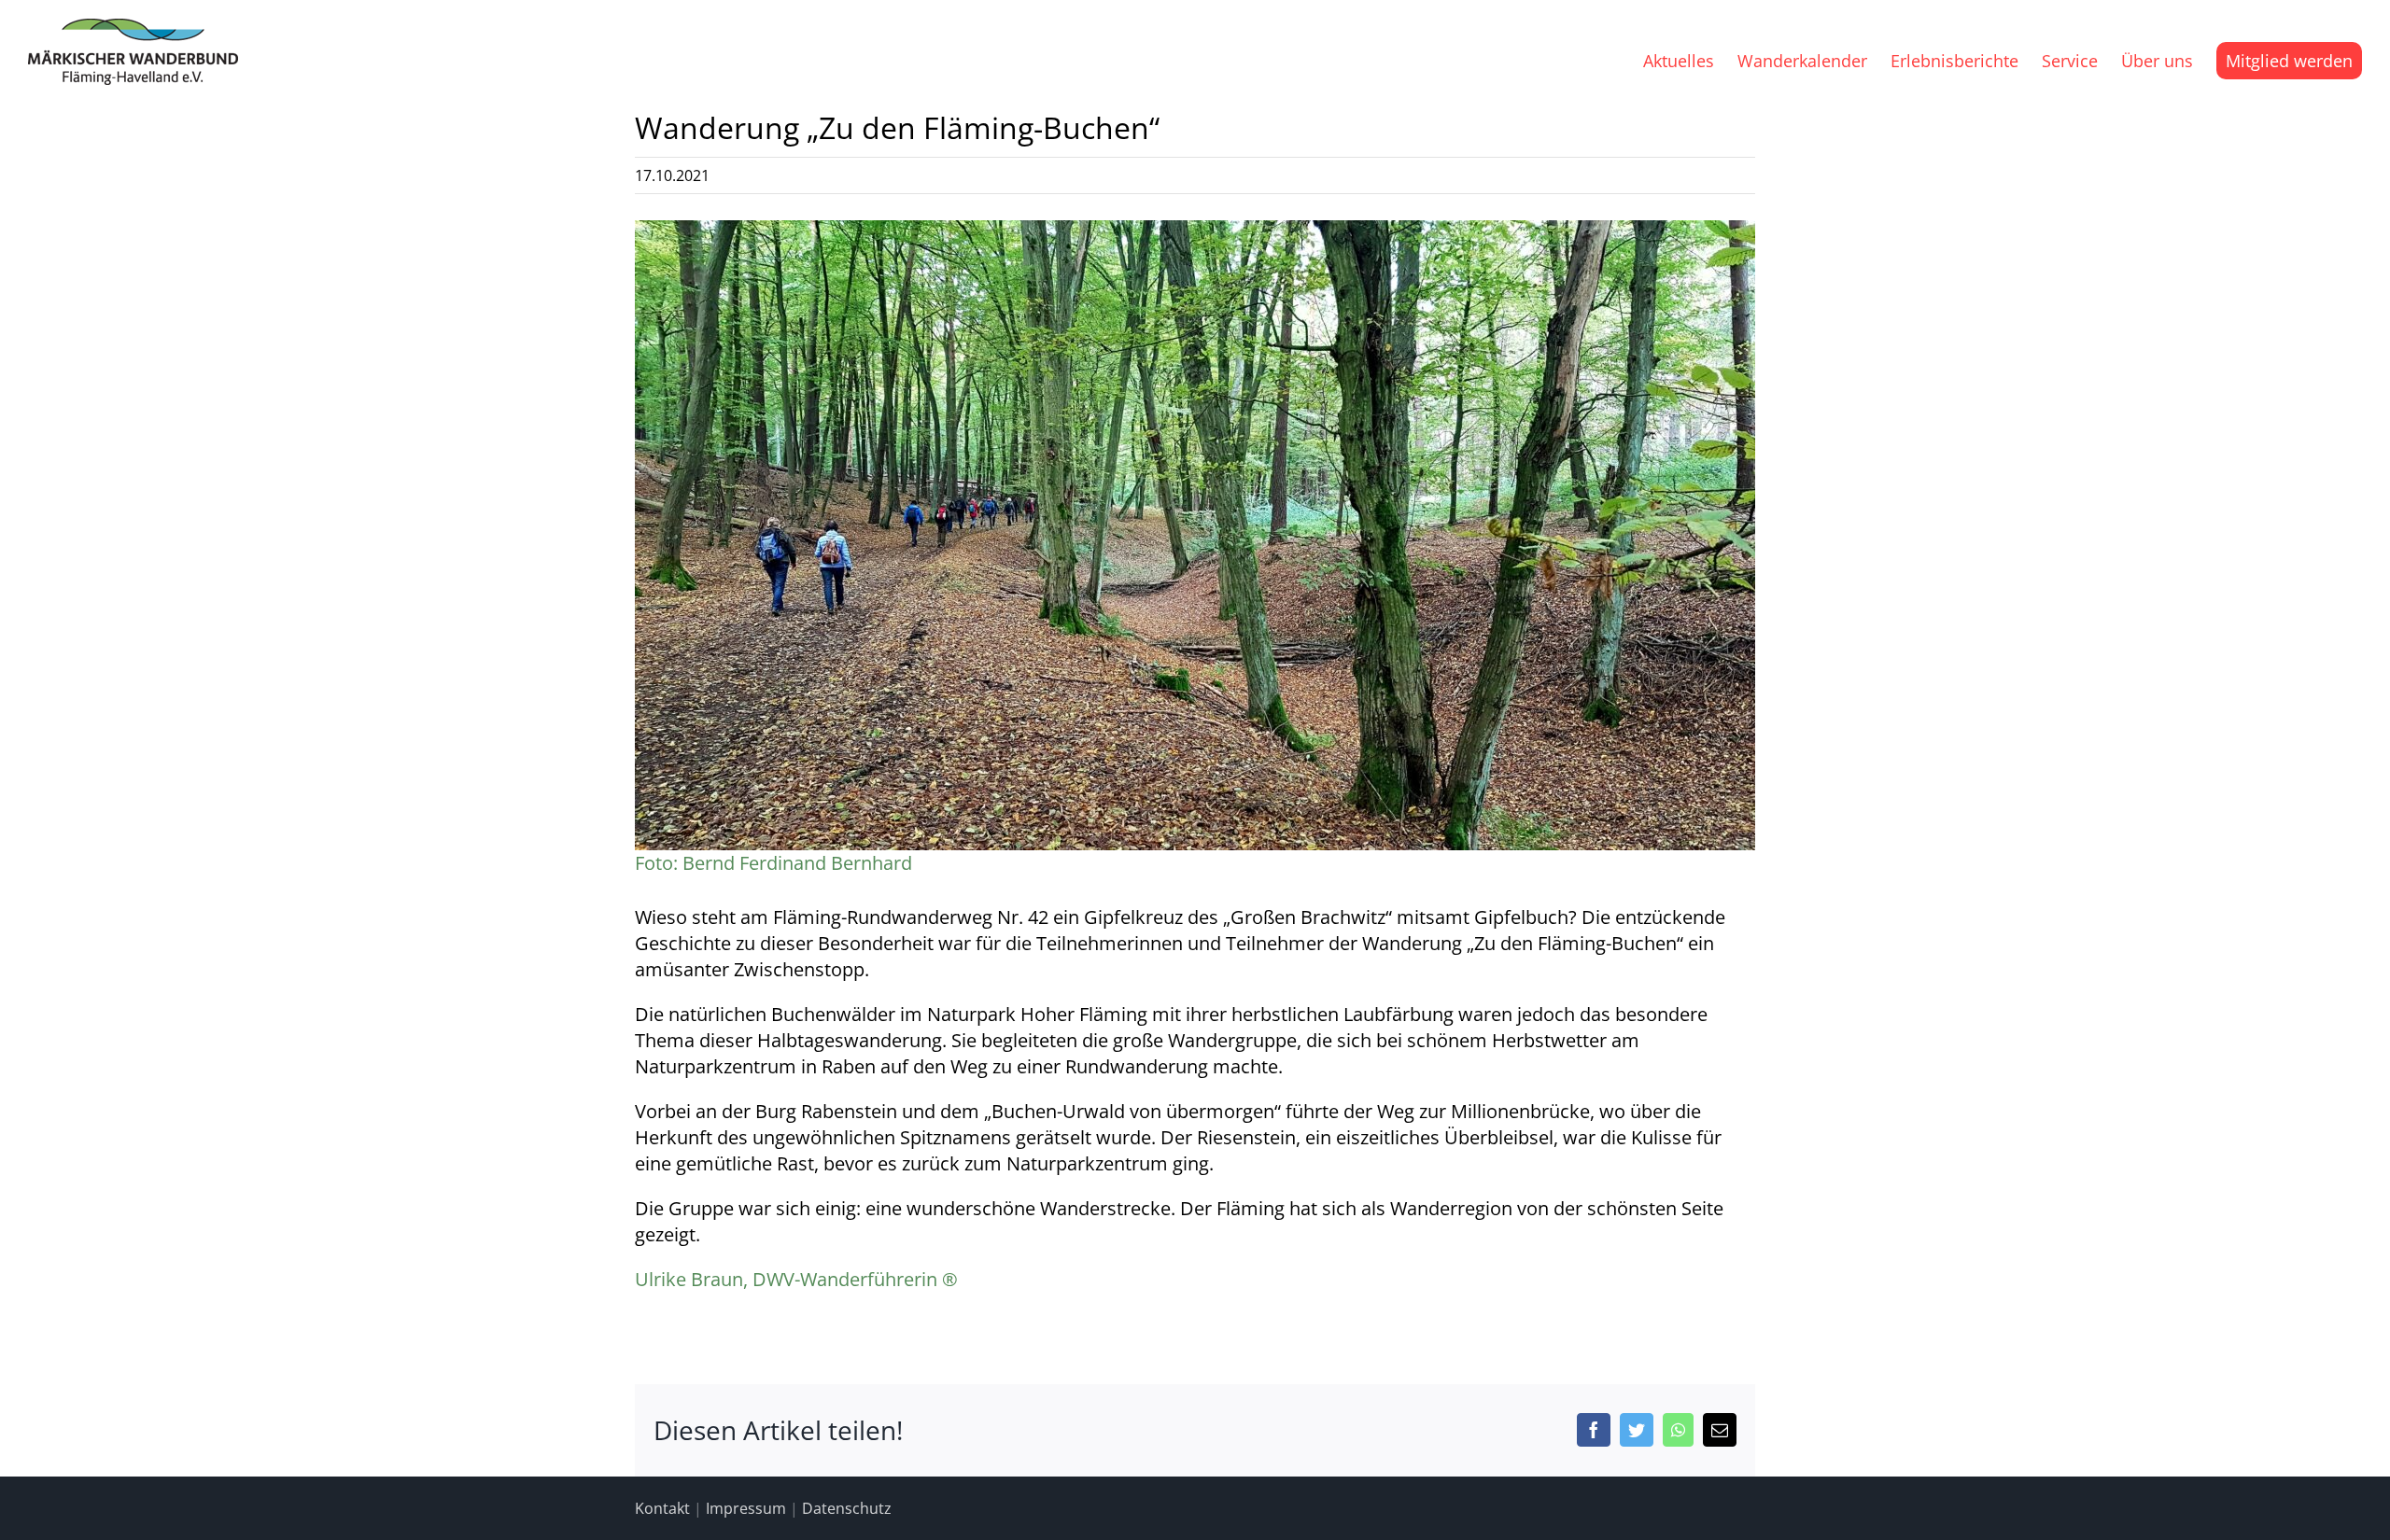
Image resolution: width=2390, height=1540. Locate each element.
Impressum (746, 1508)
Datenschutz (847, 1508)
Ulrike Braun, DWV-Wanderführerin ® (796, 1279)
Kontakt (662, 1508)
